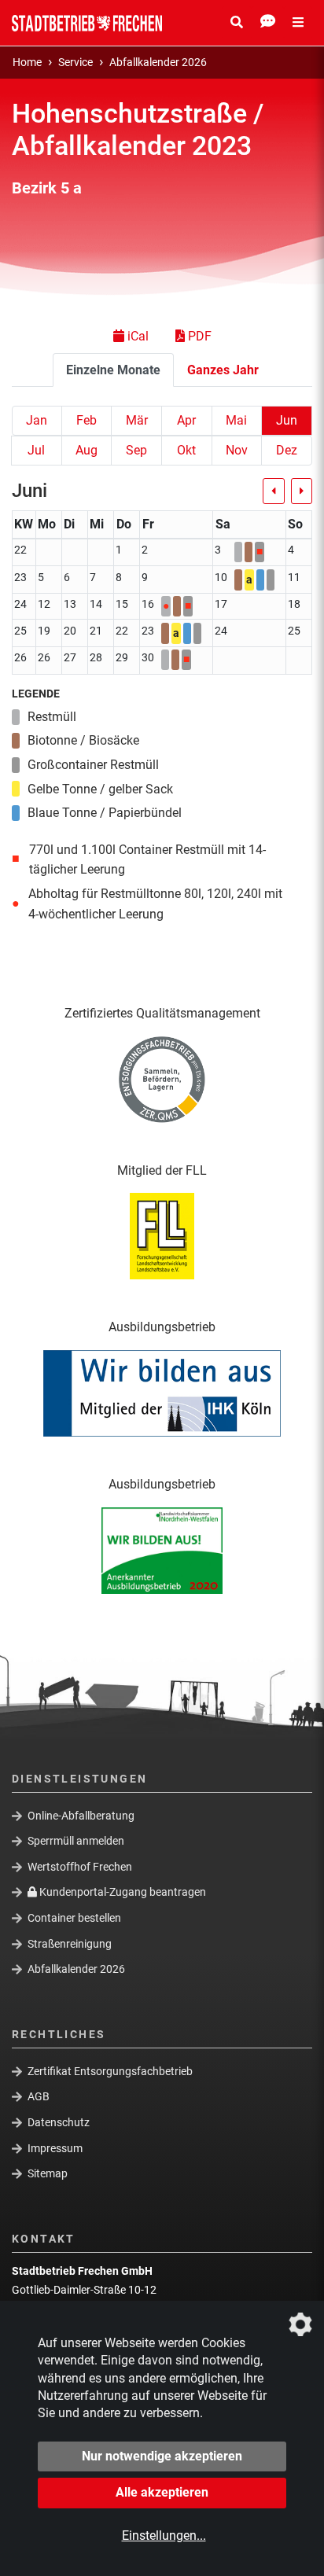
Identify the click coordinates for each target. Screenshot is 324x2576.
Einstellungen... (164, 2536)
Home (27, 63)
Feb (87, 420)
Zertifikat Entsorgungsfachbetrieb (110, 2070)
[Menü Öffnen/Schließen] (298, 23)
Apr (186, 420)
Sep (136, 450)
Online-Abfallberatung (81, 1815)
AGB (39, 2096)
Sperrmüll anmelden (76, 1841)
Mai (236, 420)
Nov (237, 450)
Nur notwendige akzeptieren (162, 2456)
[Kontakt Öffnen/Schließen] (268, 23)
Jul (36, 450)
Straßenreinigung (70, 1943)
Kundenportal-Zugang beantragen (121, 1892)
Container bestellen (74, 1918)
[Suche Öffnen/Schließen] (237, 23)
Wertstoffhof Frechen (80, 1867)
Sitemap (48, 2173)
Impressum (55, 2147)
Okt (186, 450)
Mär (137, 420)
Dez (287, 450)
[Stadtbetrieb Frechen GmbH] (87, 23)
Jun (287, 420)
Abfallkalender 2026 (158, 63)
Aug (87, 450)
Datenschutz (59, 2122)
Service (75, 63)
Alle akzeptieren (162, 2492)
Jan (37, 420)
